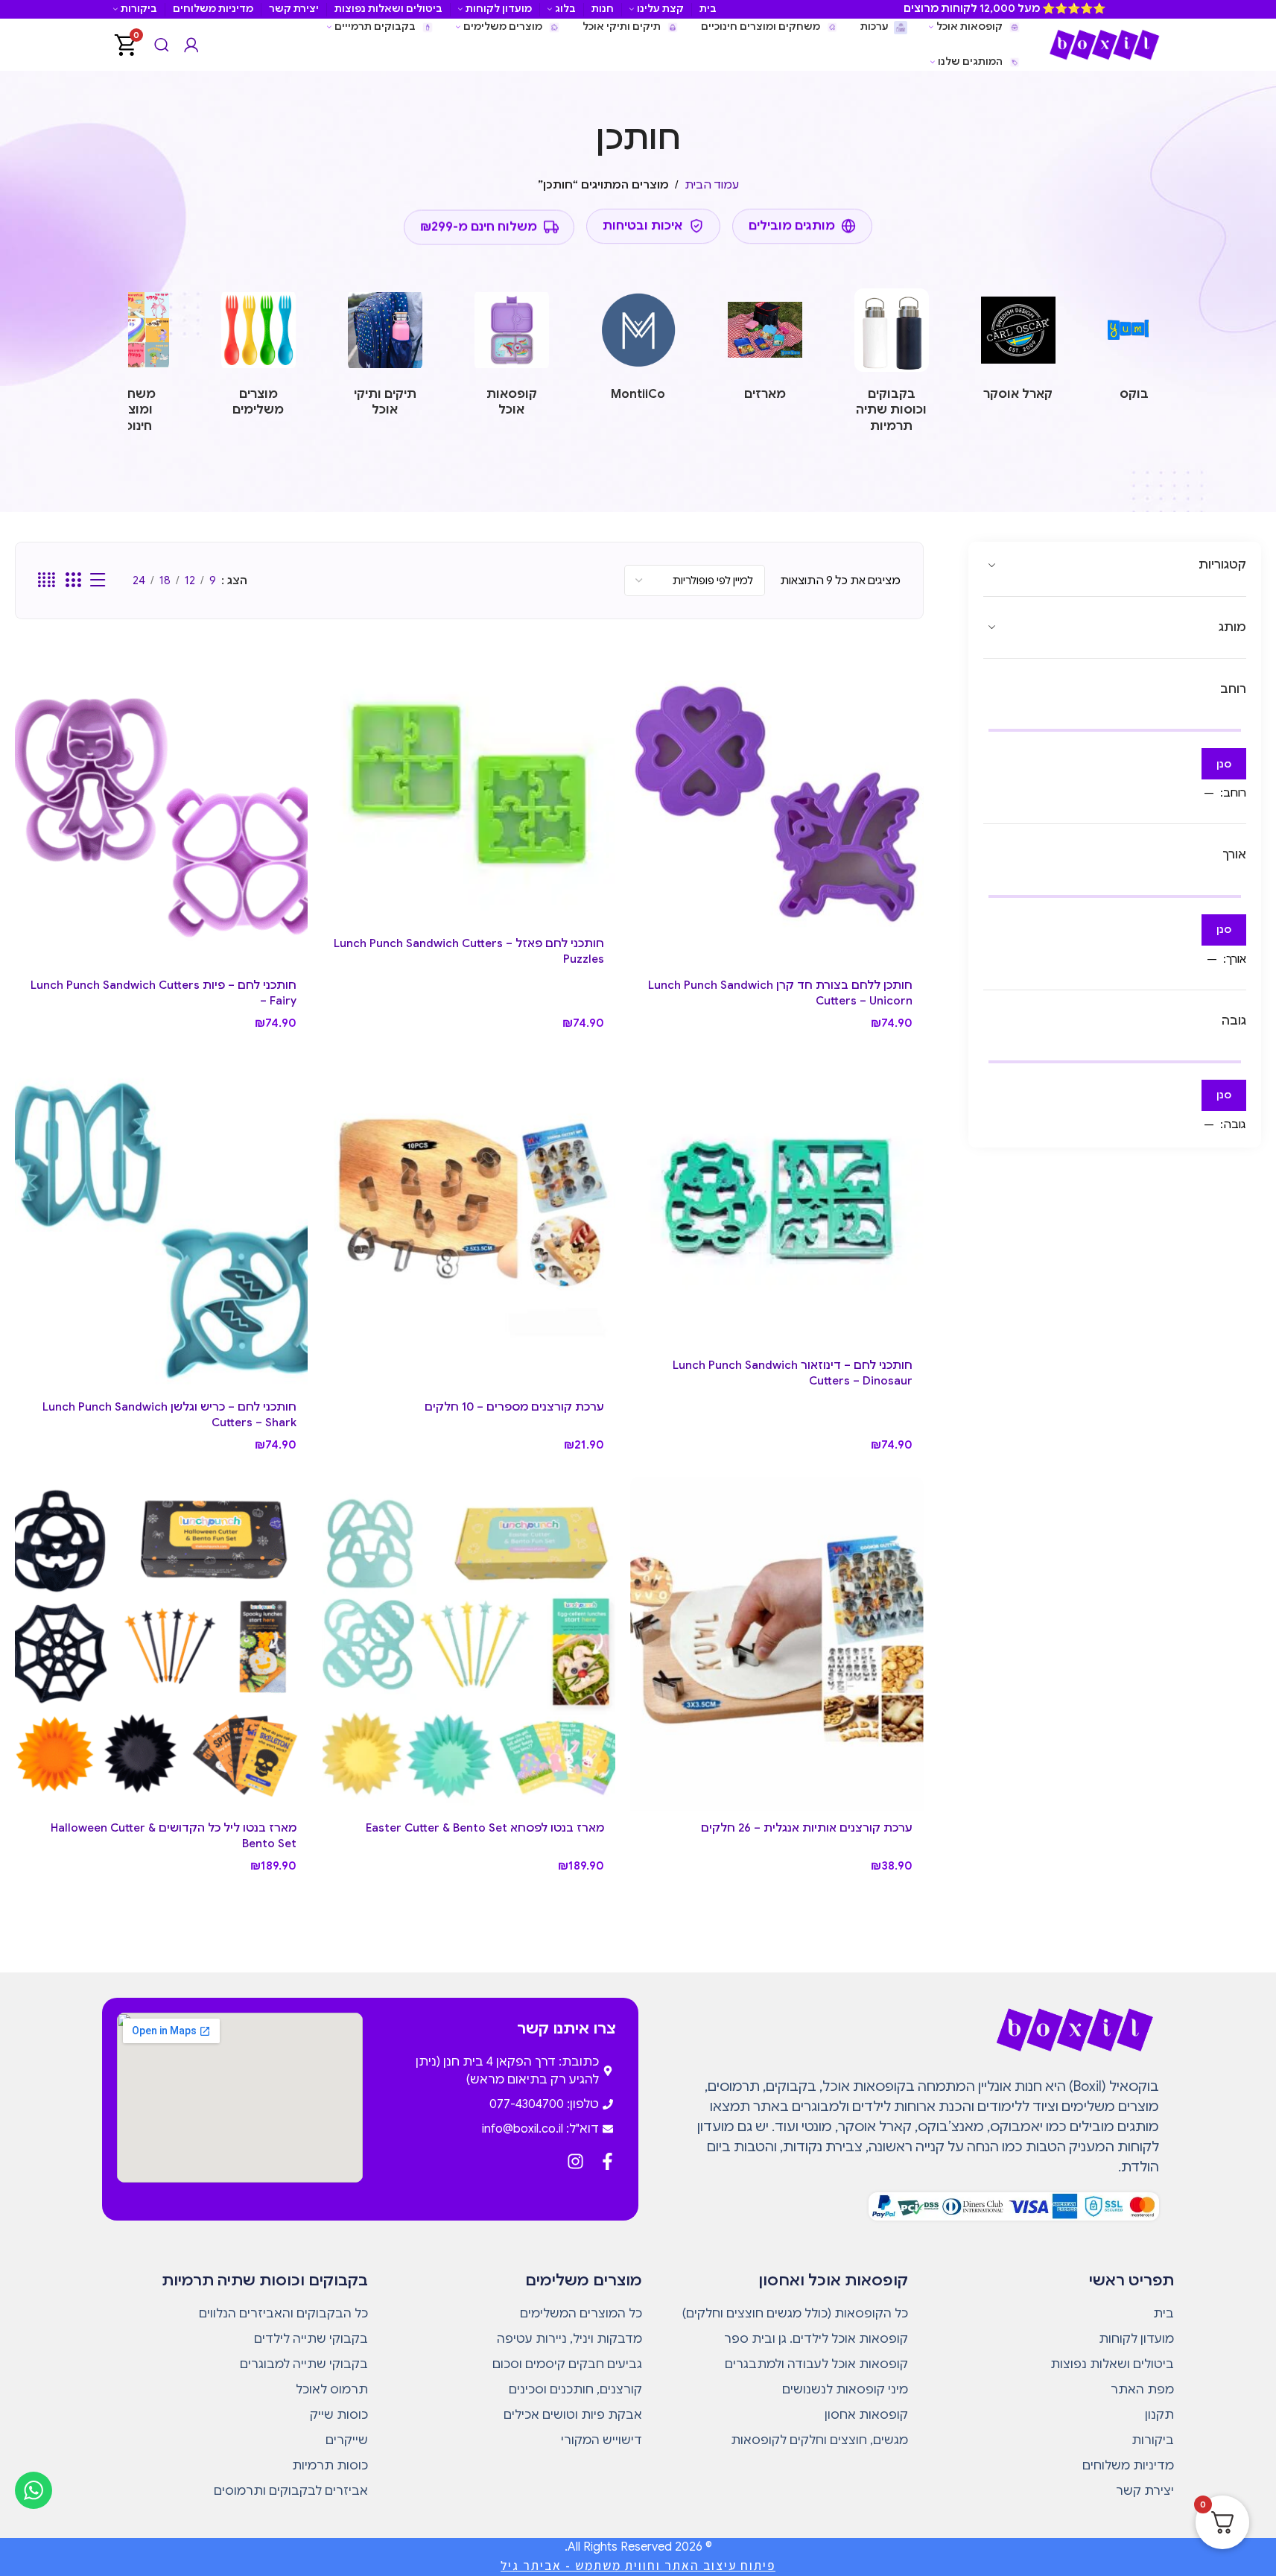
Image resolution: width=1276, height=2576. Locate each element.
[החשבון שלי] (191, 45)
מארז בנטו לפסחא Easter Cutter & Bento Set (485, 1828)
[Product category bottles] (892, 365)
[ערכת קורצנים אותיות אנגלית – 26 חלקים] (777, 1644)
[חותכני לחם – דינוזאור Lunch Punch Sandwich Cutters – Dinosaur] (777, 1202)
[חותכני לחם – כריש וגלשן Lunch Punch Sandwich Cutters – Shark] (161, 1222)
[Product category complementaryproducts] (258, 357)
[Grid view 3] (73, 580)
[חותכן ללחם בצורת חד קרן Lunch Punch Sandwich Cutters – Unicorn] (777, 801)
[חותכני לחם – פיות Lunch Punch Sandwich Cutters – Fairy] (161, 801)
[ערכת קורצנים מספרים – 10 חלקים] (469, 1222)
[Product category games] (132, 365)
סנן (1224, 764)
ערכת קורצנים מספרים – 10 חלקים (514, 1407)
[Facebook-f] (607, 2161)
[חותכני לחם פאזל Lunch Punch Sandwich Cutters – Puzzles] (469, 781)
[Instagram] (575, 2161)
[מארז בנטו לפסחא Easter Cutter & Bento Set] (469, 1644)
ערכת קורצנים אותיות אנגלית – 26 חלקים (807, 1828)
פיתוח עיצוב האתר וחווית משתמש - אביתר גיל (638, 2566)
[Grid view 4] (47, 580)
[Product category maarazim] (765, 349)
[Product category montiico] (638, 349)
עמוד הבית (712, 185)
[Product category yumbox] (1145, 349)
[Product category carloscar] (1018, 349)
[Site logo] (1104, 44)
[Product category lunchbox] (512, 357)
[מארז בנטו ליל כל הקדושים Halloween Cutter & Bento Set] (161, 1644)
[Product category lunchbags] (385, 357)
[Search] (162, 45)
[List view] (98, 580)
